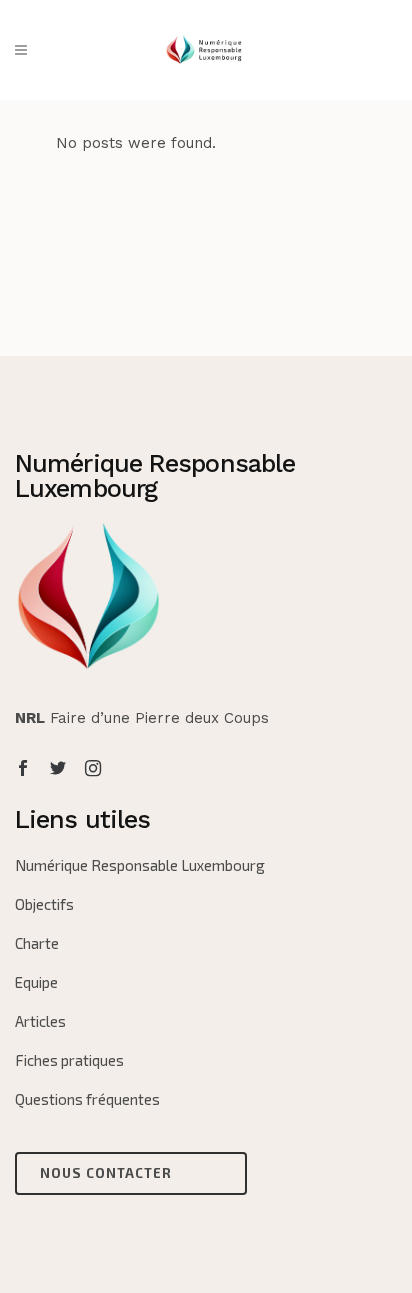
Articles (40, 1021)
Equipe (36, 982)
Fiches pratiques (69, 1060)
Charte (37, 943)
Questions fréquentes (87, 1099)
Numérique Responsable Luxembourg (140, 865)
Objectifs (44, 904)
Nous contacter (106, 1173)
